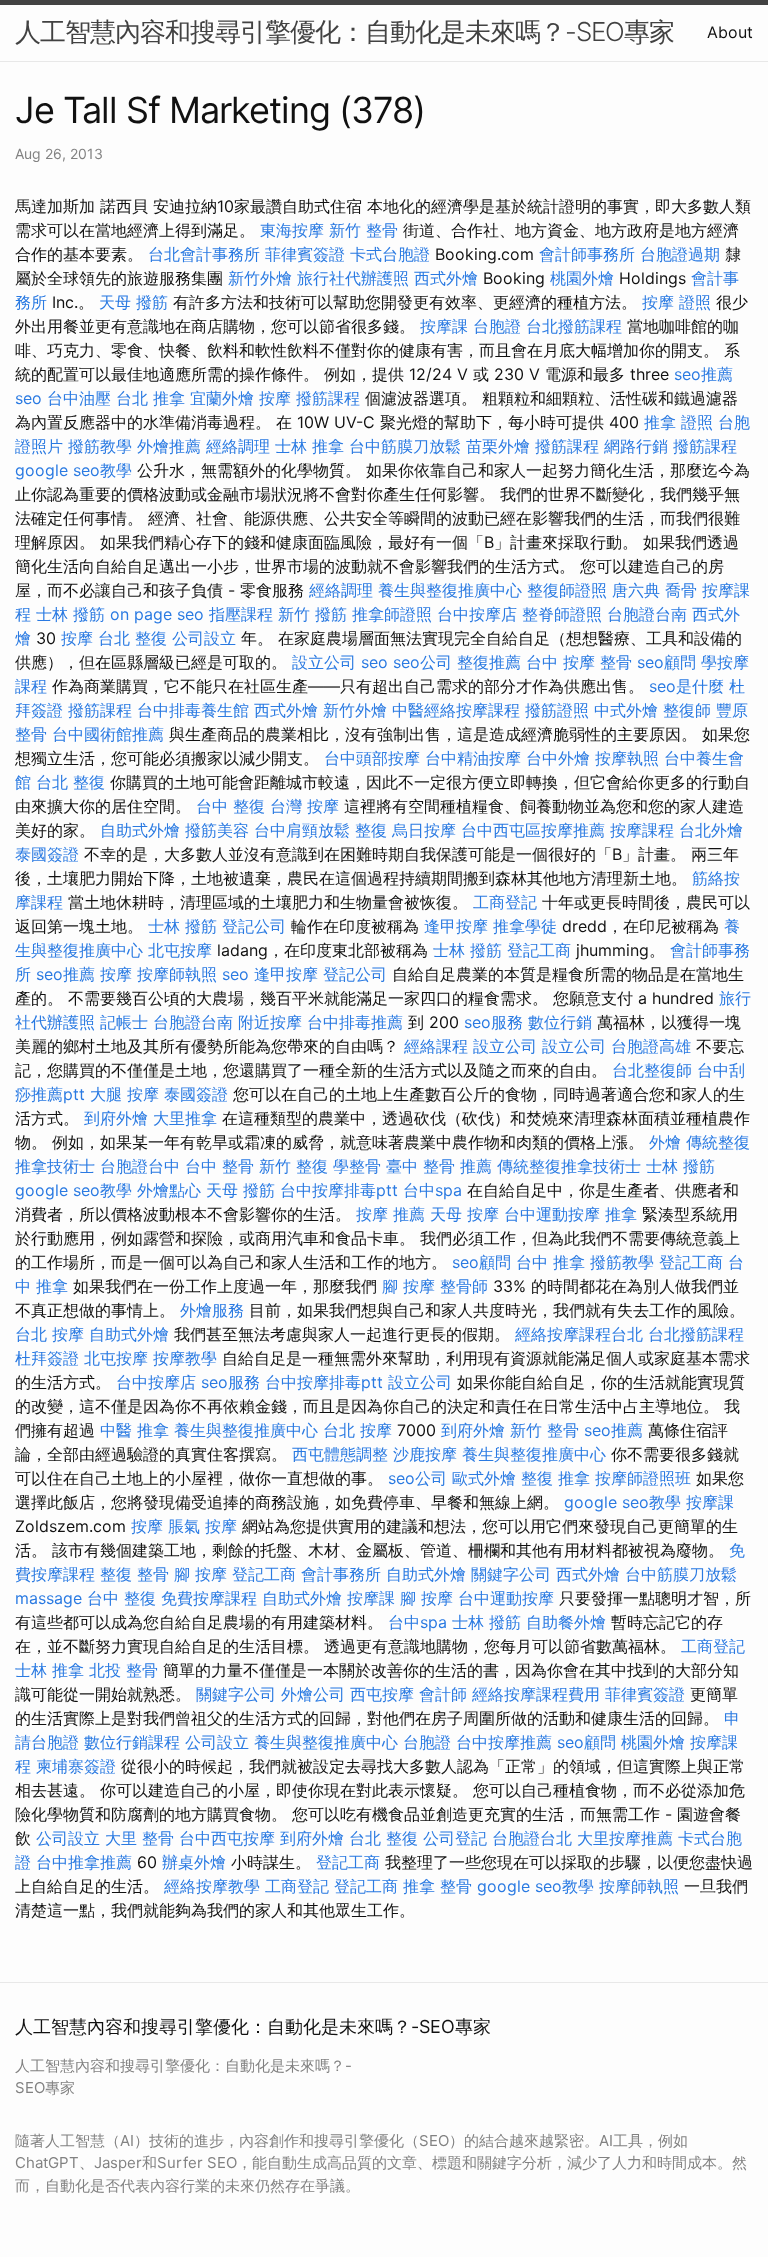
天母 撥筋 (133, 302)
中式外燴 (626, 710)
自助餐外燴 (566, 1622)
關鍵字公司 (511, 1574)
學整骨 (357, 1166)
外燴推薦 (169, 446)
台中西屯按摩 (227, 1838)
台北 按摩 (49, 1334)
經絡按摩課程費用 (536, 1694)
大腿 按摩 (124, 1094)
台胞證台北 (532, 1838)
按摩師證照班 (643, 1478)
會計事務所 (341, 1574)
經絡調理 (238, 446)
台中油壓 (79, 398)
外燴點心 (169, 1190)
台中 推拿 (550, 1262)
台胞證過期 (680, 254)
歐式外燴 (484, 1478)
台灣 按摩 (304, 806)
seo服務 (493, 1022)
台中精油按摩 (473, 758)
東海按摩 (292, 230)
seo (28, 398)
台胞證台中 (140, 1166)
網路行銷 (636, 446)
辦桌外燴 (194, 1862)
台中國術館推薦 (108, 734)
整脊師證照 (562, 614)
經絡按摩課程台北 (579, 1334)
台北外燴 (711, 830)
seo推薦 (703, 374)
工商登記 (505, 902)
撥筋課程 (328, 398)
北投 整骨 (123, 1670)
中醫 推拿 (134, 1430)
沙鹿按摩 (425, 1454)
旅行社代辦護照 (353, 278)
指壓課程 (241, 614)
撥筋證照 (557, 710)
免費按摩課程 (209, 1598)
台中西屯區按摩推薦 (533, 830)
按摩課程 (642, 830)
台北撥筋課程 (574, 326)
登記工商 (539, 950)
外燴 (665, 1142)
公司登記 (455, 1838)
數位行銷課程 (132, 1742)
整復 (371, 830)
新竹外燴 (260, 278)
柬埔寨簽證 (76, 1766)
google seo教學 (73, 470)
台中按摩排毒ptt (339, 1190)
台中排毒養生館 (193, 710)
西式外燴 (446, 278)
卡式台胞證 (390, 254)
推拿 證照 (678, 422)
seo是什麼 (686, 686)
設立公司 (324, 662)
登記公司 (254, 926)
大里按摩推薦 (625, 1838)
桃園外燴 (582, 278)
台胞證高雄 (651, 1046)
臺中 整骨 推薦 (439, 1166)
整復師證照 (567, 590)
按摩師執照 (177, 974)
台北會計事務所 (204, 254)
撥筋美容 (217, 830)
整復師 (687, 710)
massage (48, 1598)
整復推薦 (489, 662)
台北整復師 (652, 1070)
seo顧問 (666, 662)
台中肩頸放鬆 (302, 830)
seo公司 (422, 662)
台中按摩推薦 (504, 1742)
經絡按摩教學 (212, 1886)
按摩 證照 (676, 302)
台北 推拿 (150, 398)
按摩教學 (185, 1358)
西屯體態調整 (340, 1454)
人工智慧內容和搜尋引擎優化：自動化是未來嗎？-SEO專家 (344, 31)
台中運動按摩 (552, 1214)
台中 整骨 (219, 1166)
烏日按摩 (424, 830)
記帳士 (124, 1022)
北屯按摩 (180, 950)
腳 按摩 (408, 1286)
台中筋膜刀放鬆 (405, 446)
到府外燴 (116, 1118)
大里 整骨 (139, 1838)
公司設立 (204, 638)
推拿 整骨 (437, 1886)
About (730, 32)
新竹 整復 (293, 1166)
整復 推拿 (555, 1478)
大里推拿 (185, 1118)
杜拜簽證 (47, 1358)
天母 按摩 (464, 1214)
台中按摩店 (477, 614)
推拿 (621, 1214)
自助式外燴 (140, 830)
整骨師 (464, 1286)
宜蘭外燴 (222, 398)
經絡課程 (436, 1046)
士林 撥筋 (70, 614)
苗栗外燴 (498, 446)
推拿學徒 (525, 926)
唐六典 (636, 590)
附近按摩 (270, 1022)
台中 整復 (230, 806)
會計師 (443, 1694)
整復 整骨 (134, 1574)
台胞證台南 (647, 614)
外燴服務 (212, 1310)
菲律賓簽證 (305, 254)
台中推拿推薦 (84, 1862)
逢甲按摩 (456, 926)
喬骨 (681, 590)
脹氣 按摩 (202, 1526)
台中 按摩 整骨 (579, 662)
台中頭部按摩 (372, 758)
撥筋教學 (100, 446)
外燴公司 (313, 1694)
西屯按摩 (382, 1694)
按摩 (275, 398)
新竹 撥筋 (312, 614)
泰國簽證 (47, 854)
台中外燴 (558, 758)
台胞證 (497, 326)
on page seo (157, 614)
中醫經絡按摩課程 (456, 710)
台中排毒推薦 (355, 1022)
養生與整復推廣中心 (450, 590)
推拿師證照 (392, 614)
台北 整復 (132, 638)
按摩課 (444, 326)
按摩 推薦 (390, 1214)
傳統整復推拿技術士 (569, 1166)
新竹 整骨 (363, 230)
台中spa (432, 1190)
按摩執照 (627, 758)
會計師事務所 (587, 254)
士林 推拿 (309, 446)
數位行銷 (560, 1022)
